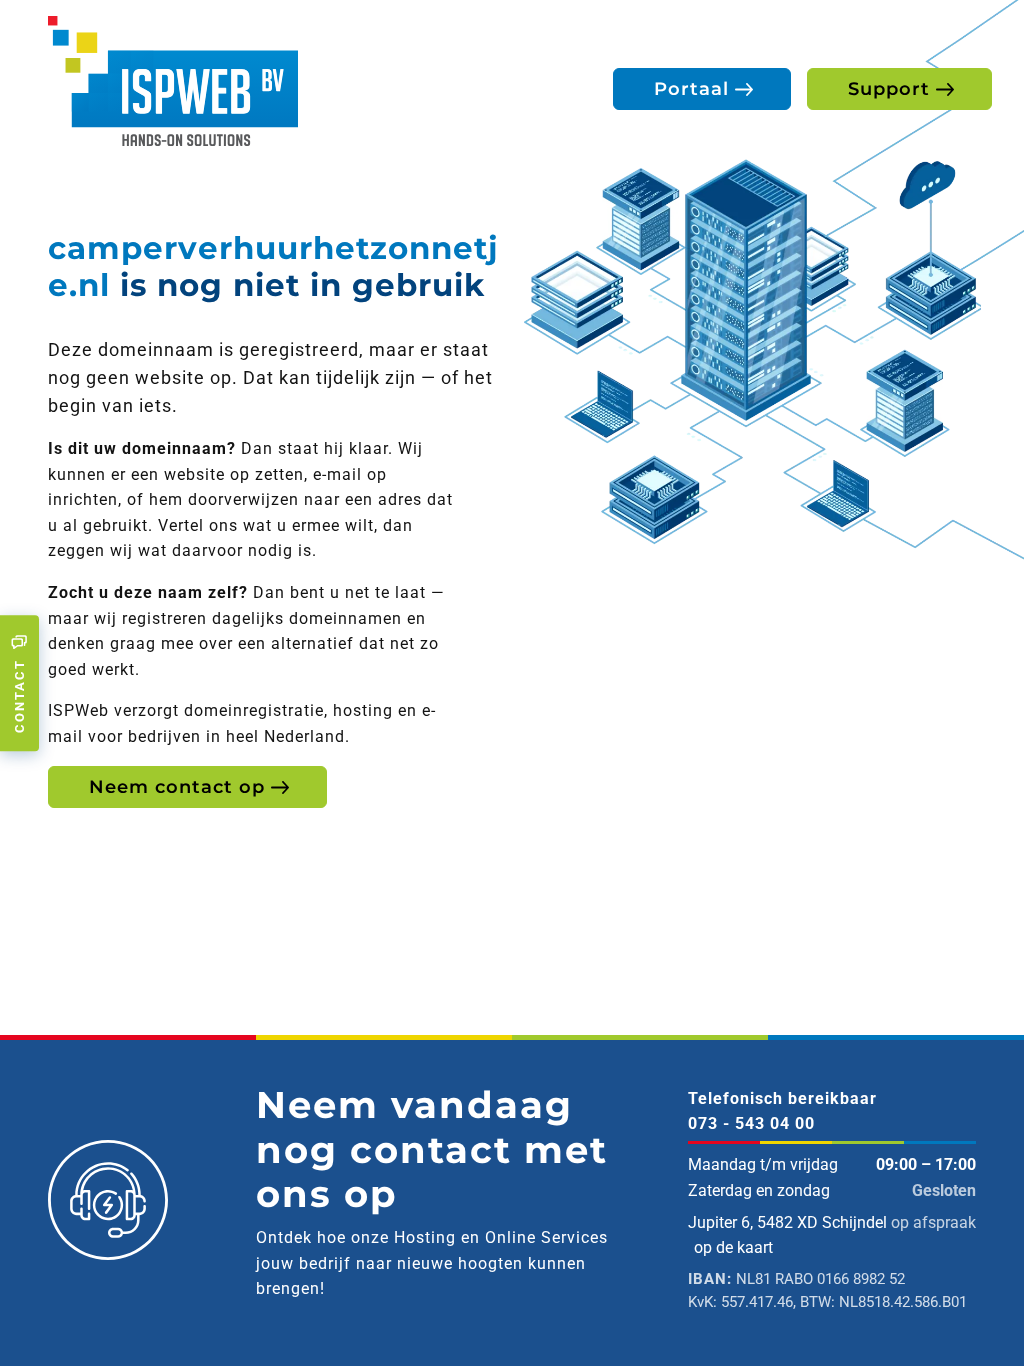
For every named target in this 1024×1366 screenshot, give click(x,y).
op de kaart (733, 1247)
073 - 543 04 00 (751, 1123)
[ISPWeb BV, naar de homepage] (173, 79)
